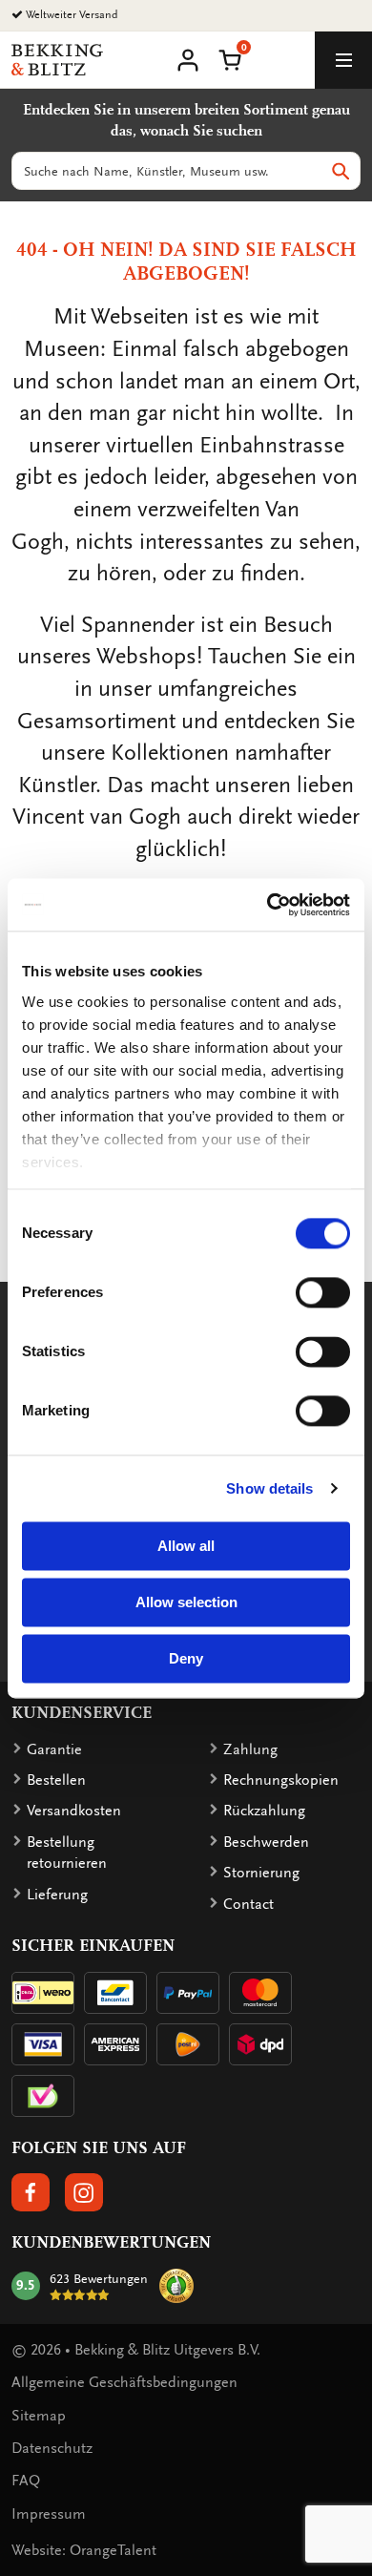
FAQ (26, 2481)
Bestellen (56, 1780)
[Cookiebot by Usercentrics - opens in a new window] (268, 905)
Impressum (49, 2514)
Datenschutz (52, 2448)
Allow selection (186, 1602)
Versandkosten (74, 1811)
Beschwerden (266, 1842)
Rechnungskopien (281, 1780)
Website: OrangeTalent (84, 2550)
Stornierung (261, 1873)
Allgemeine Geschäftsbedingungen (124, 2382)
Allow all (186, 1546)
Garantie (54, 1749)
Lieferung (57, 1895)
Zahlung (250, 1749)
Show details (269, 1488)
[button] (230, 58)
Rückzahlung (264, 1811)
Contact (248, 1904)
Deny (186, 1658)
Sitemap (39, 2416)
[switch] (323, 1292)
